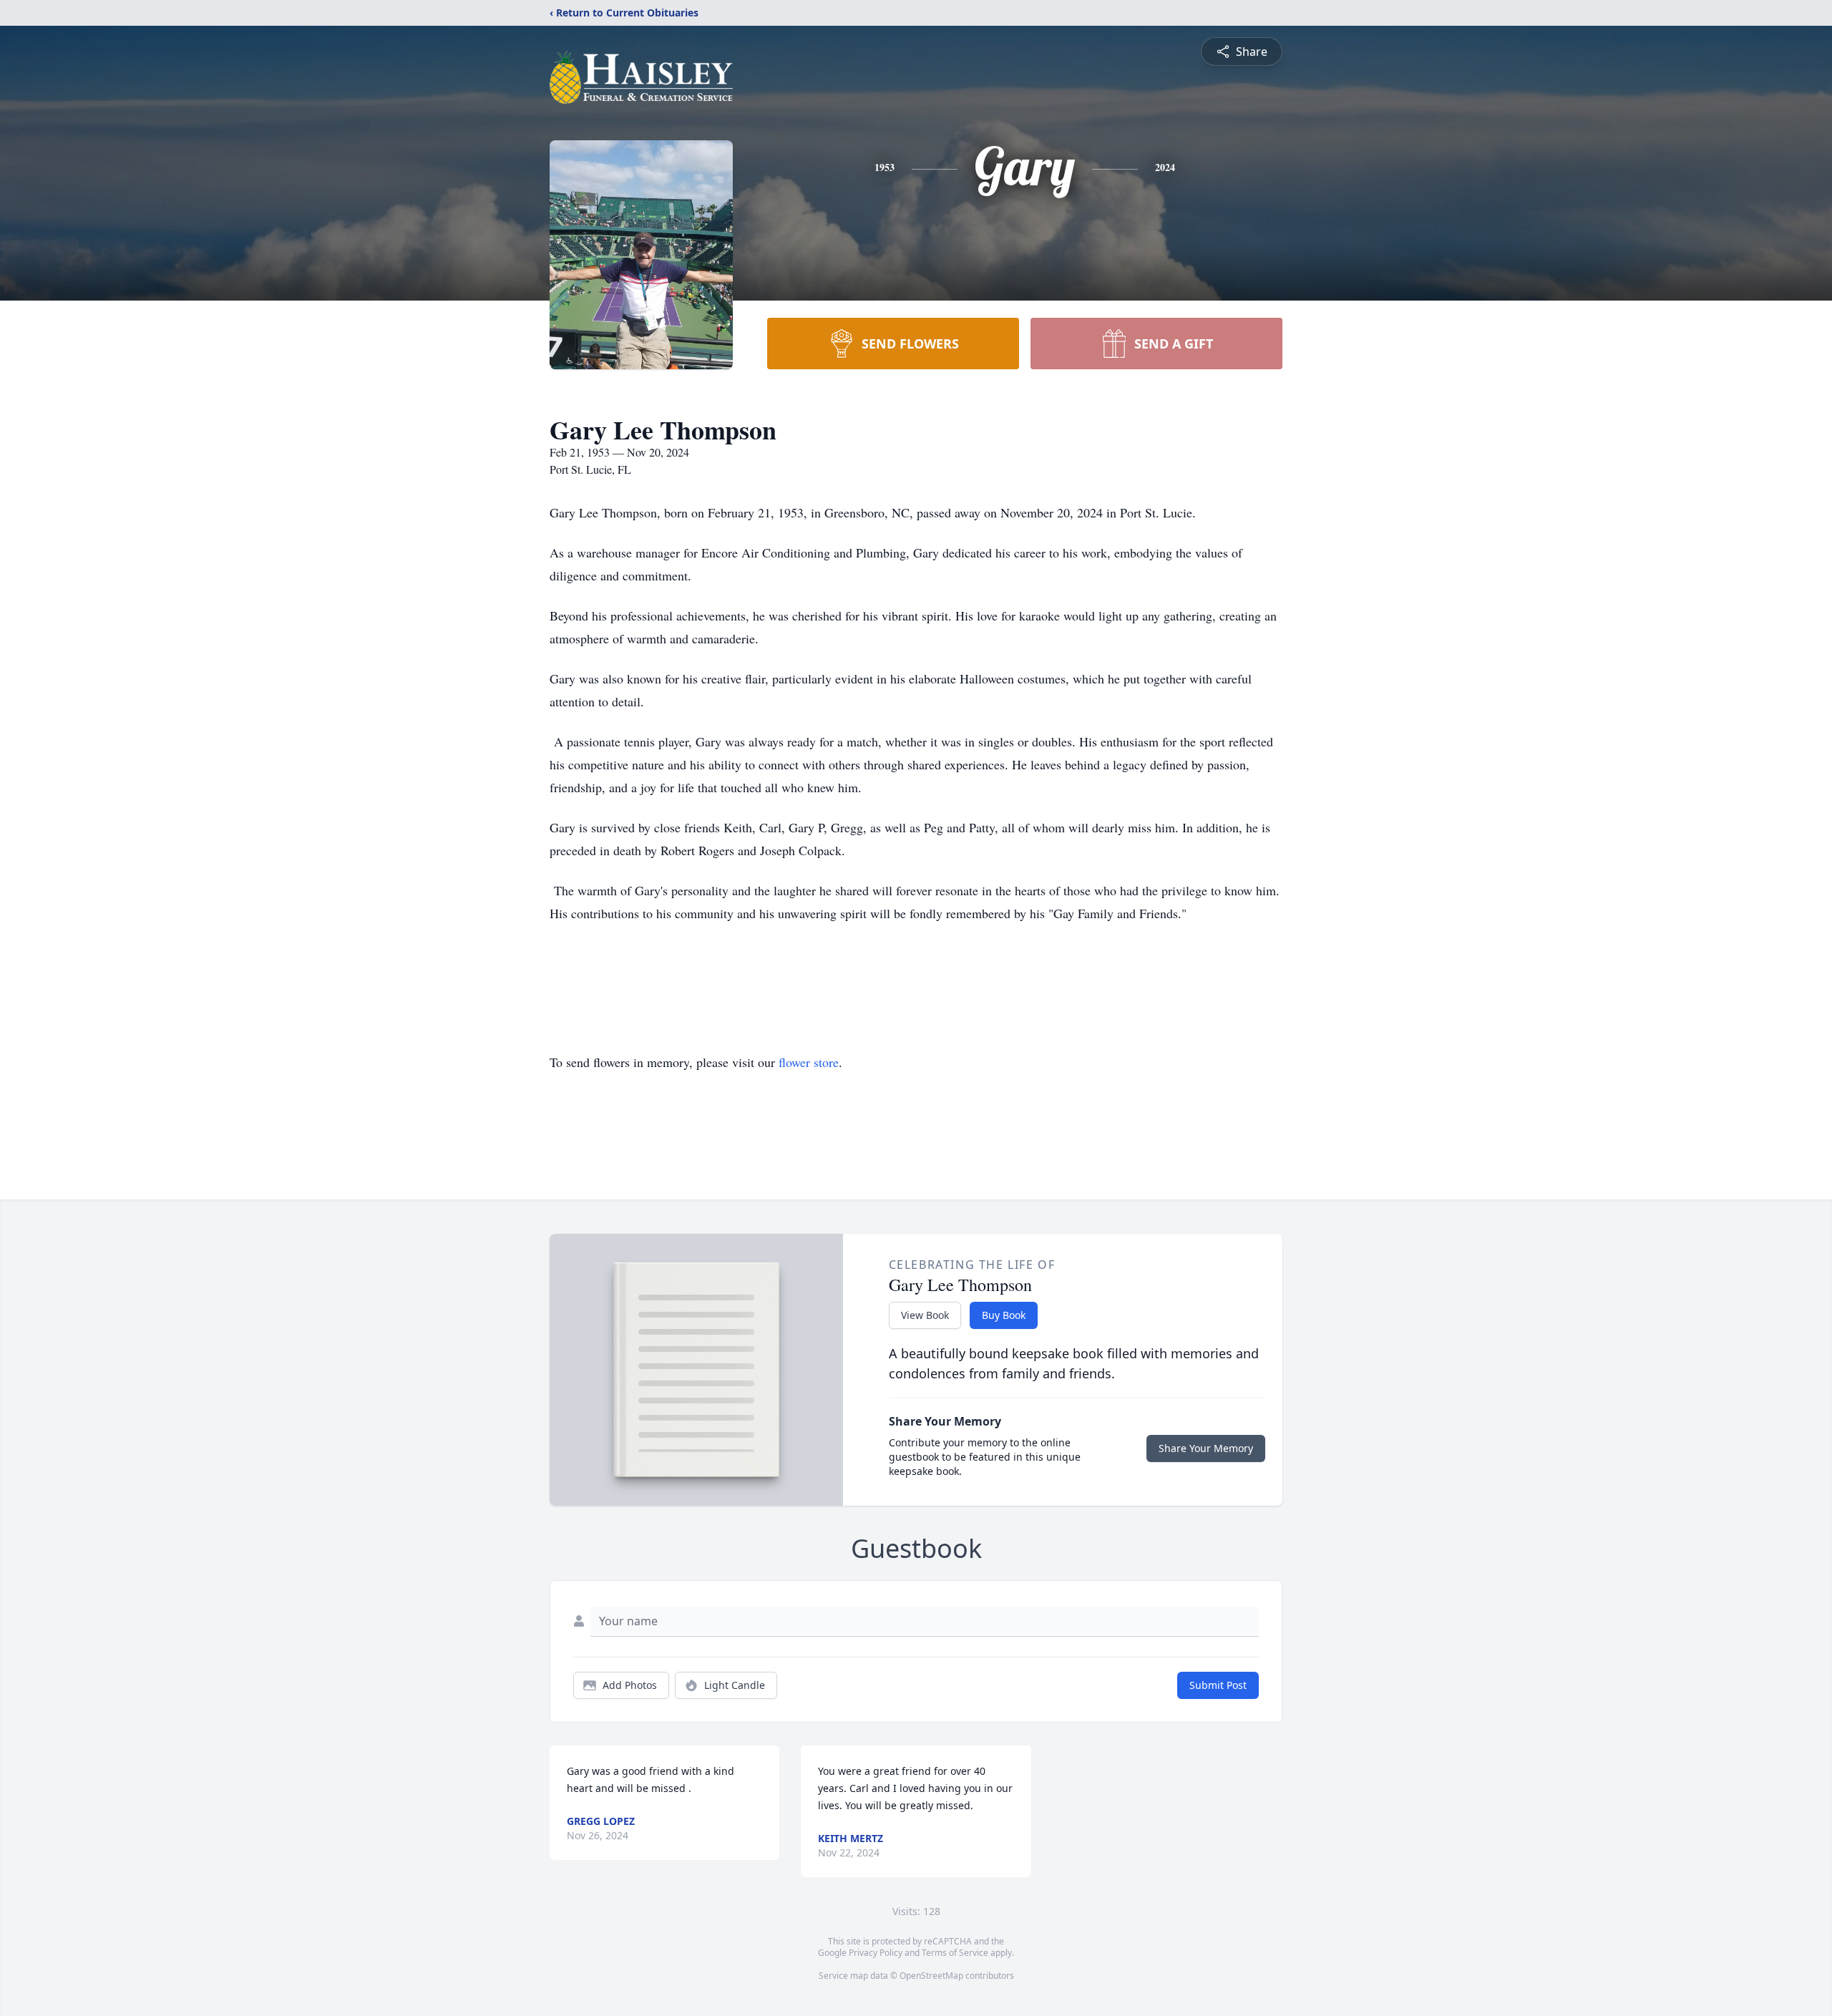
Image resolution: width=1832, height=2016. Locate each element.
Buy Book (1004, 1315)
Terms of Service (955, 1953)
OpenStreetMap (931, 1976)
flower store (809, 1062)
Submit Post (1218, 1685)
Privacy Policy (876, 1953)
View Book (925, 1315)
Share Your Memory (1206, 1448)
